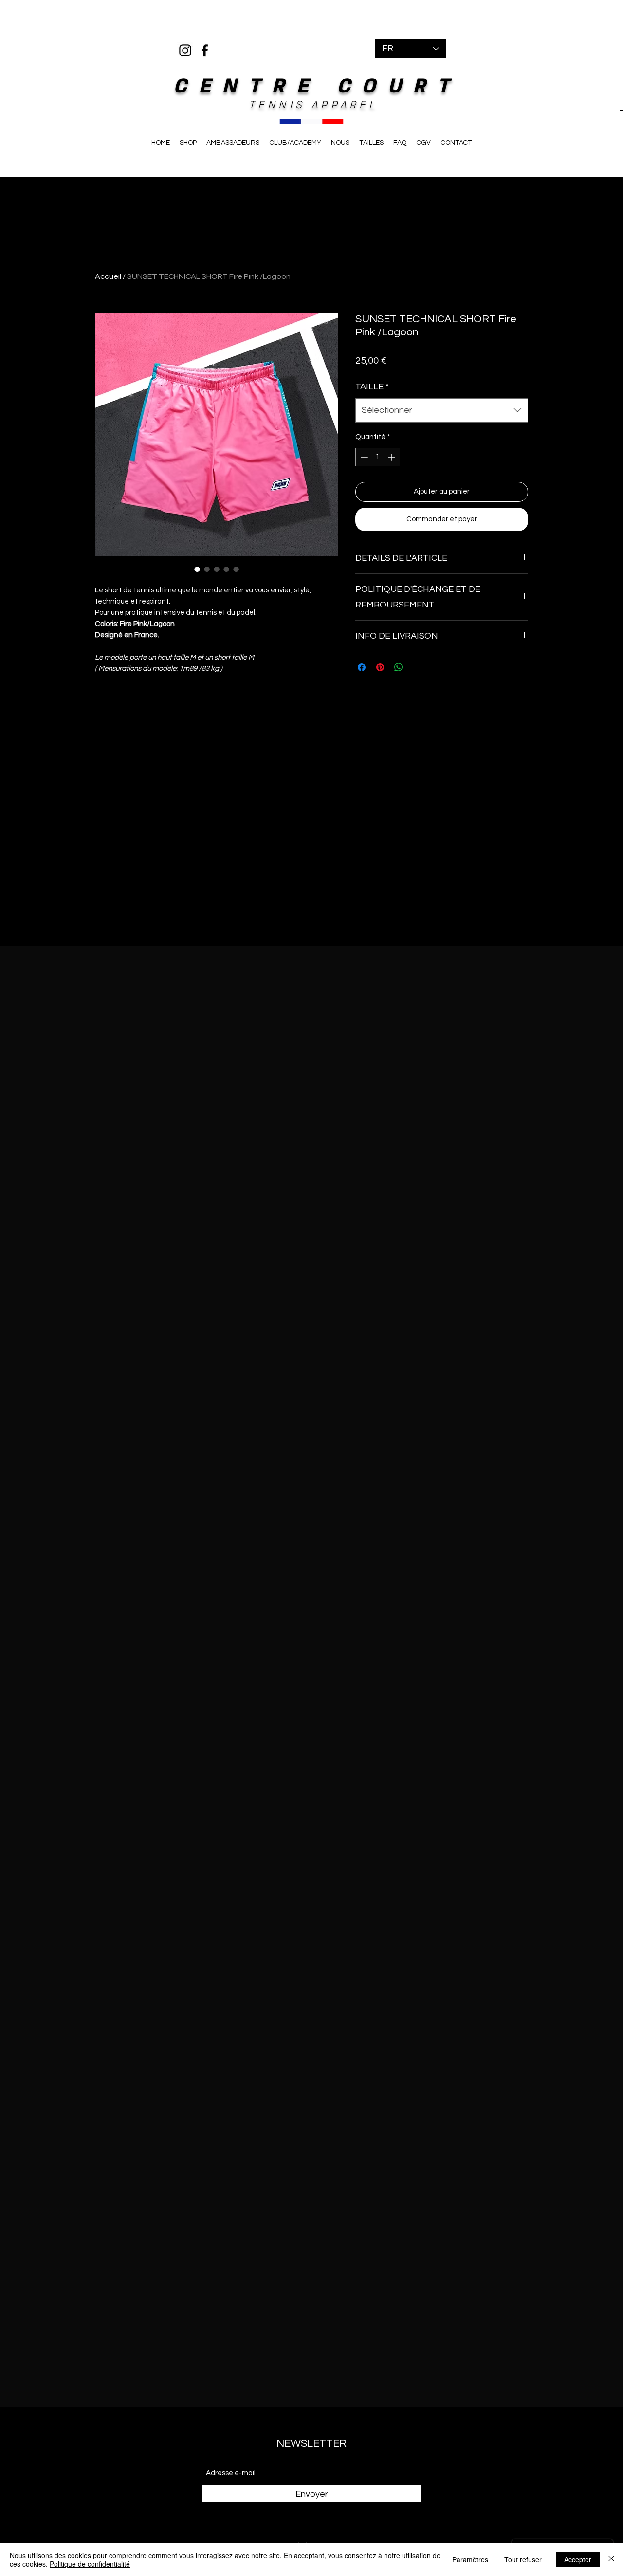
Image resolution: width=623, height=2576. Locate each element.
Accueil (108, 276)
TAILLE (372, 387)
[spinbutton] (378, 457)
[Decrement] (363, 457)
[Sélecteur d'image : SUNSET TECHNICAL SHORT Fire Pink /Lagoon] (197, 569)
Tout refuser (523, 2559)
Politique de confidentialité (90, 2564)
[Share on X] (417, 667)
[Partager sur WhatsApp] (399, 667)
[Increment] (393, 457)
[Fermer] (611, 2559)
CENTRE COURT (317, 86)
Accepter (578, 2559)
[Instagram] (185, 50)
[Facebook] (205, 50)
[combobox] (442, 410)
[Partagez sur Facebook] (362, 667)
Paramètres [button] (470, 2559)
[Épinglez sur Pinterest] (380, 667)
